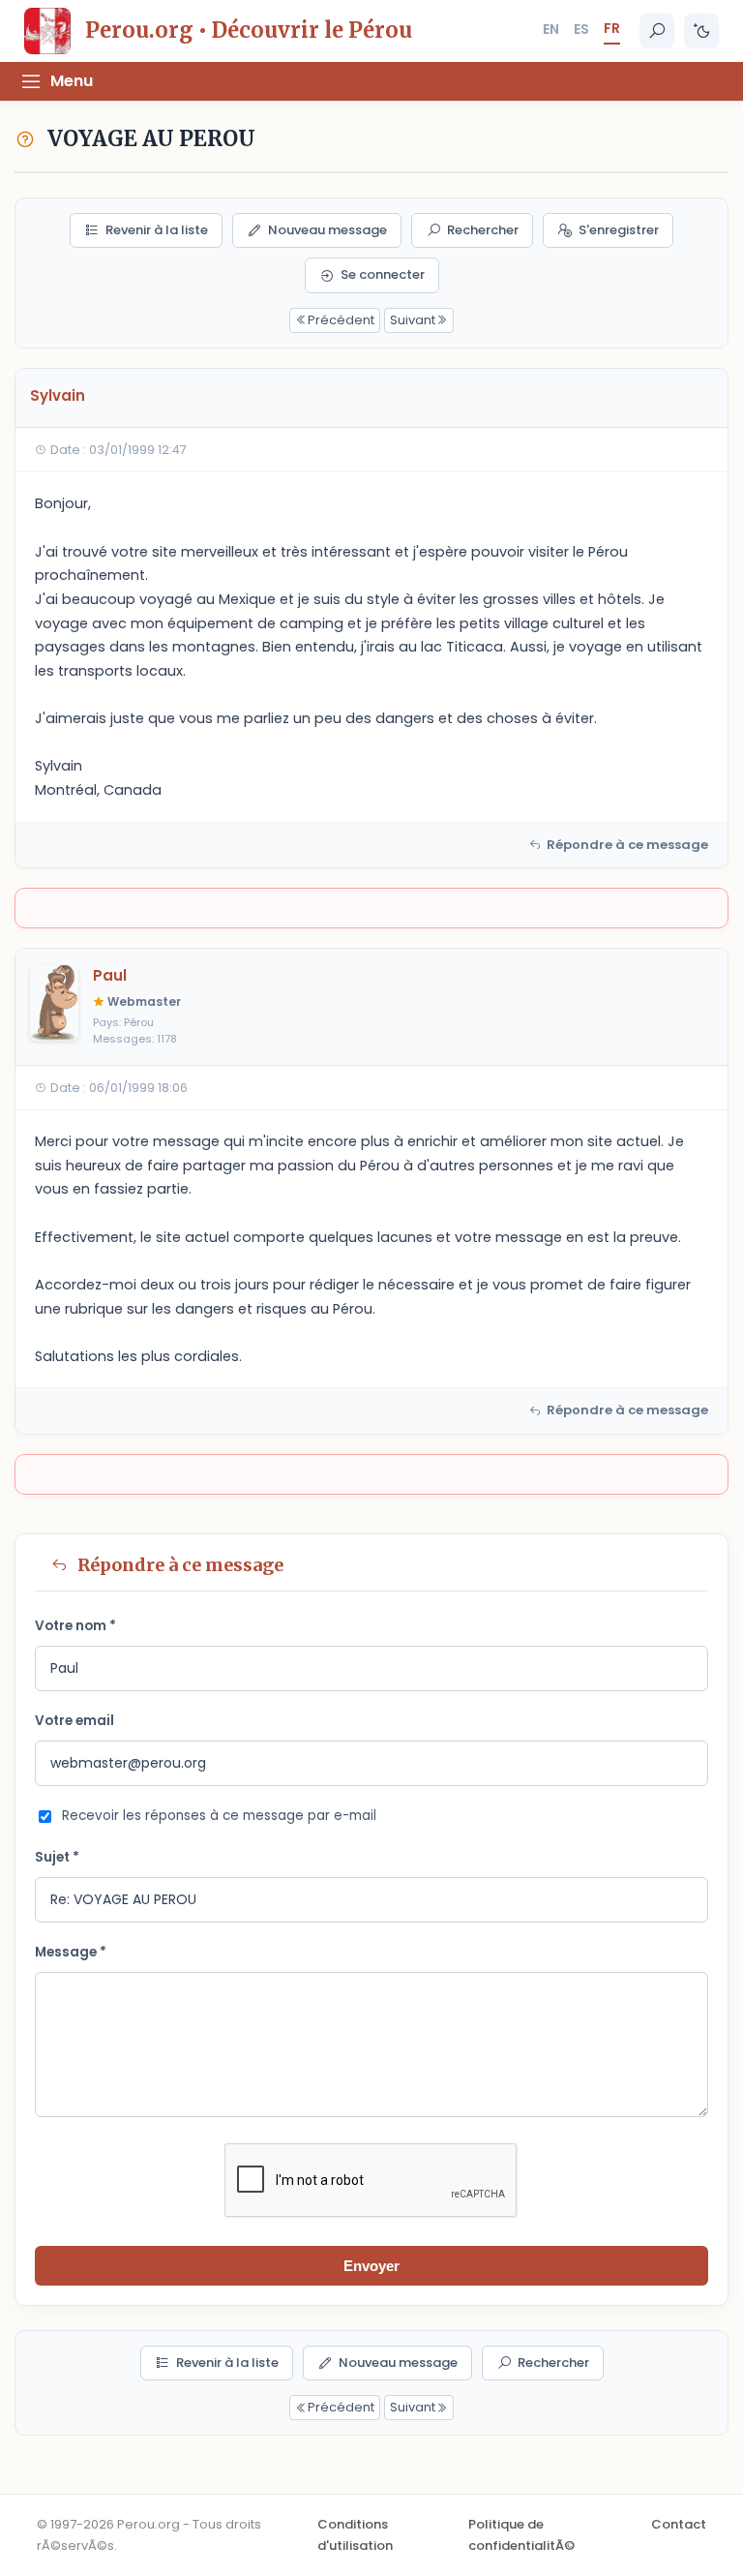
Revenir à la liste (157, 230)
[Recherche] (657, 31)
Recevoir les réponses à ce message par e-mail (219, 1816)
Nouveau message (327, 230)
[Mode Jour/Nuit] (701, 31)
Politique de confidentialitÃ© (521, 2535)
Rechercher (483, 230)
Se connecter (383, 274)
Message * (71, 1952)
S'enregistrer (619, 230)
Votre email (74, 1721)
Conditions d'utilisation (355, 2535)
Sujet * (57, 1857)
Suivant (413, 320)
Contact (679, 2524)
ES (581, 29)
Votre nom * (75, 1626)
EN (551, 29)
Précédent (341, 320)
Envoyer (371, 2266)
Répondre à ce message (627, 845)
